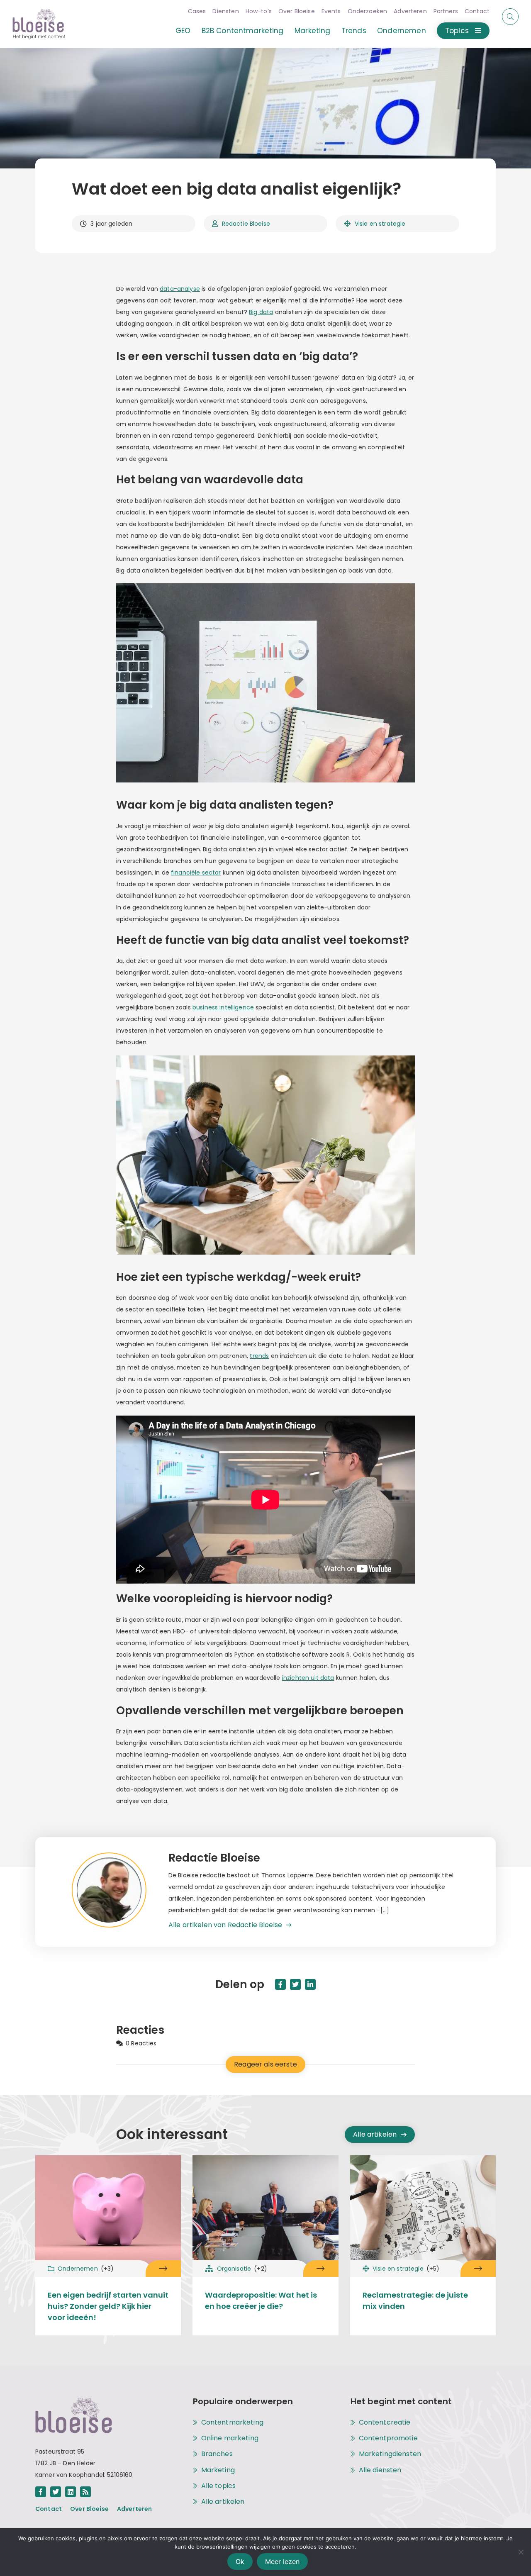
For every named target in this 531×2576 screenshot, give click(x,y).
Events (331, 11)
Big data (261, 312)
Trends (354, 31)
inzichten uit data (308, 1678)
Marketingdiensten (390, 2454)
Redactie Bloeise (246, 224)
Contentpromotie (388, 2438)
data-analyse (180, 289)
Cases (197, 11)
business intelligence (223, 1007)
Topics (457, 31)
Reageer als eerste (265, 2064)
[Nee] (521, 2552)
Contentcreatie (385, 2422)
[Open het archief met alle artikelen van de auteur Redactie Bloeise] (120, 1892)
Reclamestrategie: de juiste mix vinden (415, 2301)
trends (259, 1356)
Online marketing (230, 2438)
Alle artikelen (375, 2134)
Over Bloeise (297, 11)
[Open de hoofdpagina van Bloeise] (39, 24)
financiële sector (196, 872)
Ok (240, 2561)
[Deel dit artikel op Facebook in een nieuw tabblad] (280, 1984)
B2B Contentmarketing (243, 31)
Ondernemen (402, 31)
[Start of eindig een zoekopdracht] (510, 17)
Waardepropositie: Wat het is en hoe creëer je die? (261, 2301)
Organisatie (242, 2269)
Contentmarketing (232, 2422)
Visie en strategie (380, 224)
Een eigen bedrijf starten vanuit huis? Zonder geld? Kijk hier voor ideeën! (108, 2306)
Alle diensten (380, 2470)
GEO (183, 31)
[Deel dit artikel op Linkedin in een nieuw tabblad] (310, 1984)
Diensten (225, 11)
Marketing (312, 31)
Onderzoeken (368, 11)
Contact (477, 11)
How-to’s (259, 11)
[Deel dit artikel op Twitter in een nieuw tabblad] (295, 1984)
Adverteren (410, 11)
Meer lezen (282, 2561)
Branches (217, 2454)
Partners (446, 11)
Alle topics (219, 2486)
